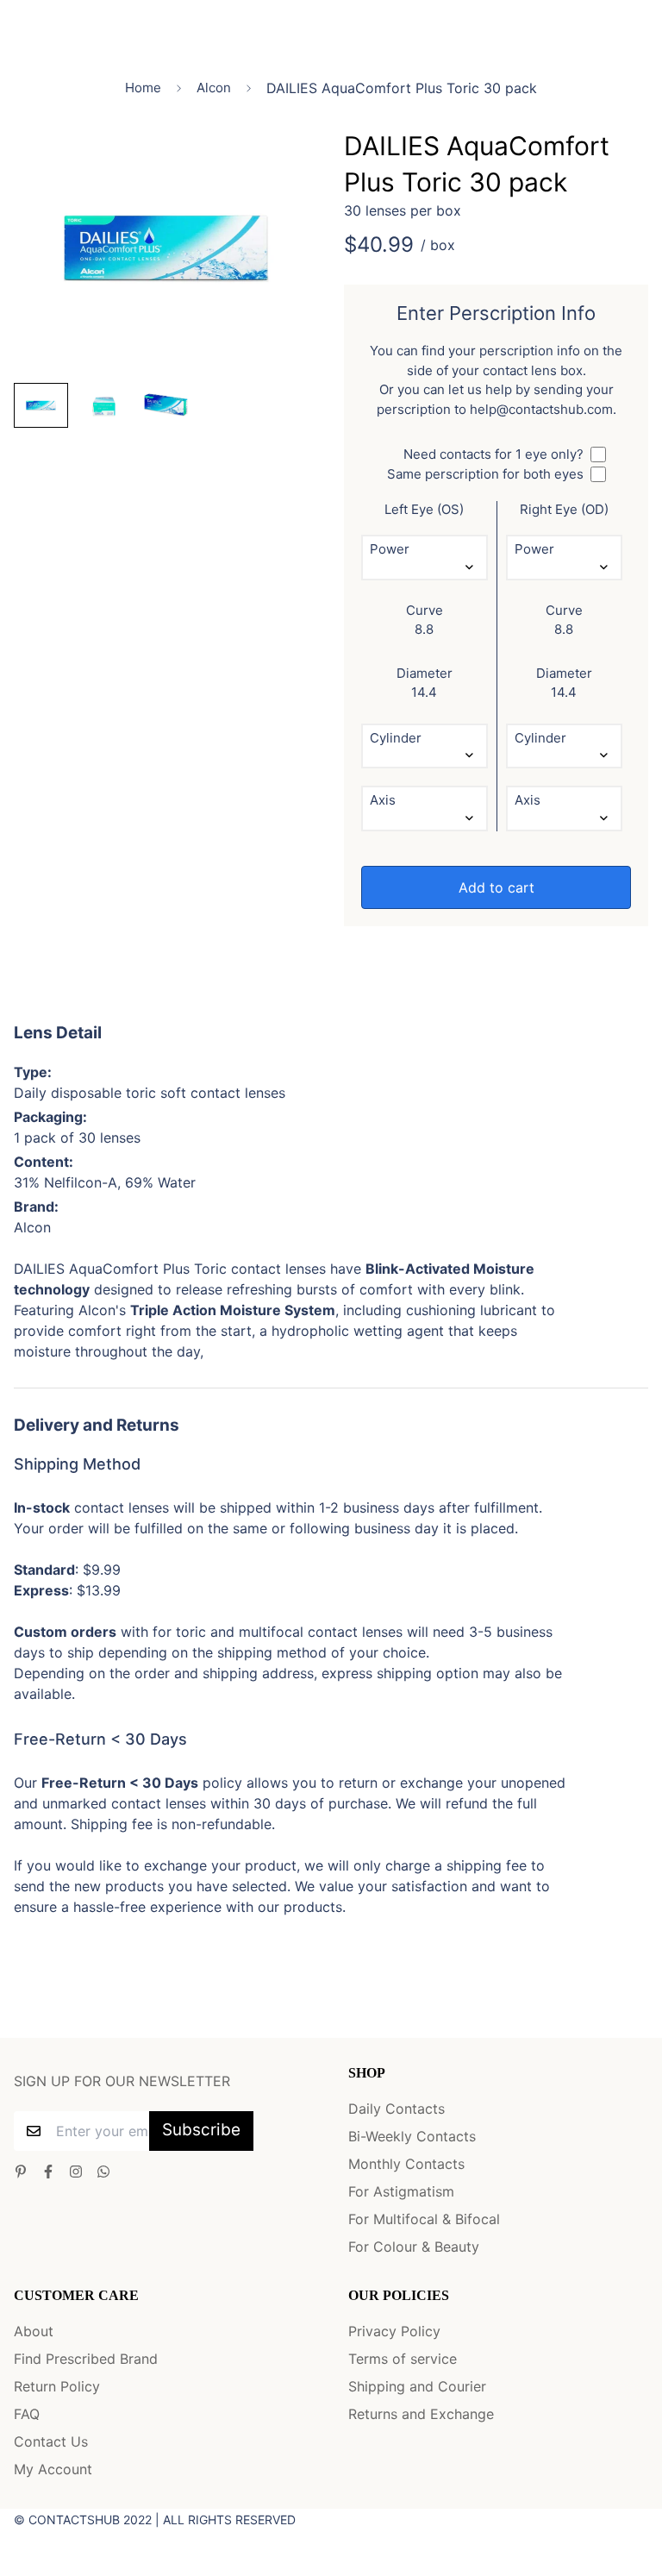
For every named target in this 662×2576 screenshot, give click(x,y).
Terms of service (403, 2359)
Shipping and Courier (417, 2386)
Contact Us (51, 2441)
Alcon (214, 88)
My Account (53, 2469)
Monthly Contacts (406, 2164)
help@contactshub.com (541, 409)
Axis (383, 800)
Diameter (425, 673)
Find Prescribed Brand (86, 2359)
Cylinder (396, 738)
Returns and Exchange (421, 2414)
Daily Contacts (397, 2109)
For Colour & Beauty (414, 2247)
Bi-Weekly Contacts (412, 2136)
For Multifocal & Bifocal (424, 2219)
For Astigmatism (401, 2191)
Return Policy (57, 2386)
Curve (425, 610)
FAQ (27, 2414)
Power (390, 549)
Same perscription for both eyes (485, 474)
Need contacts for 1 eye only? (493, 454)
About (34, 2331)
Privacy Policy (394, 2331)
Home (143, 88)
